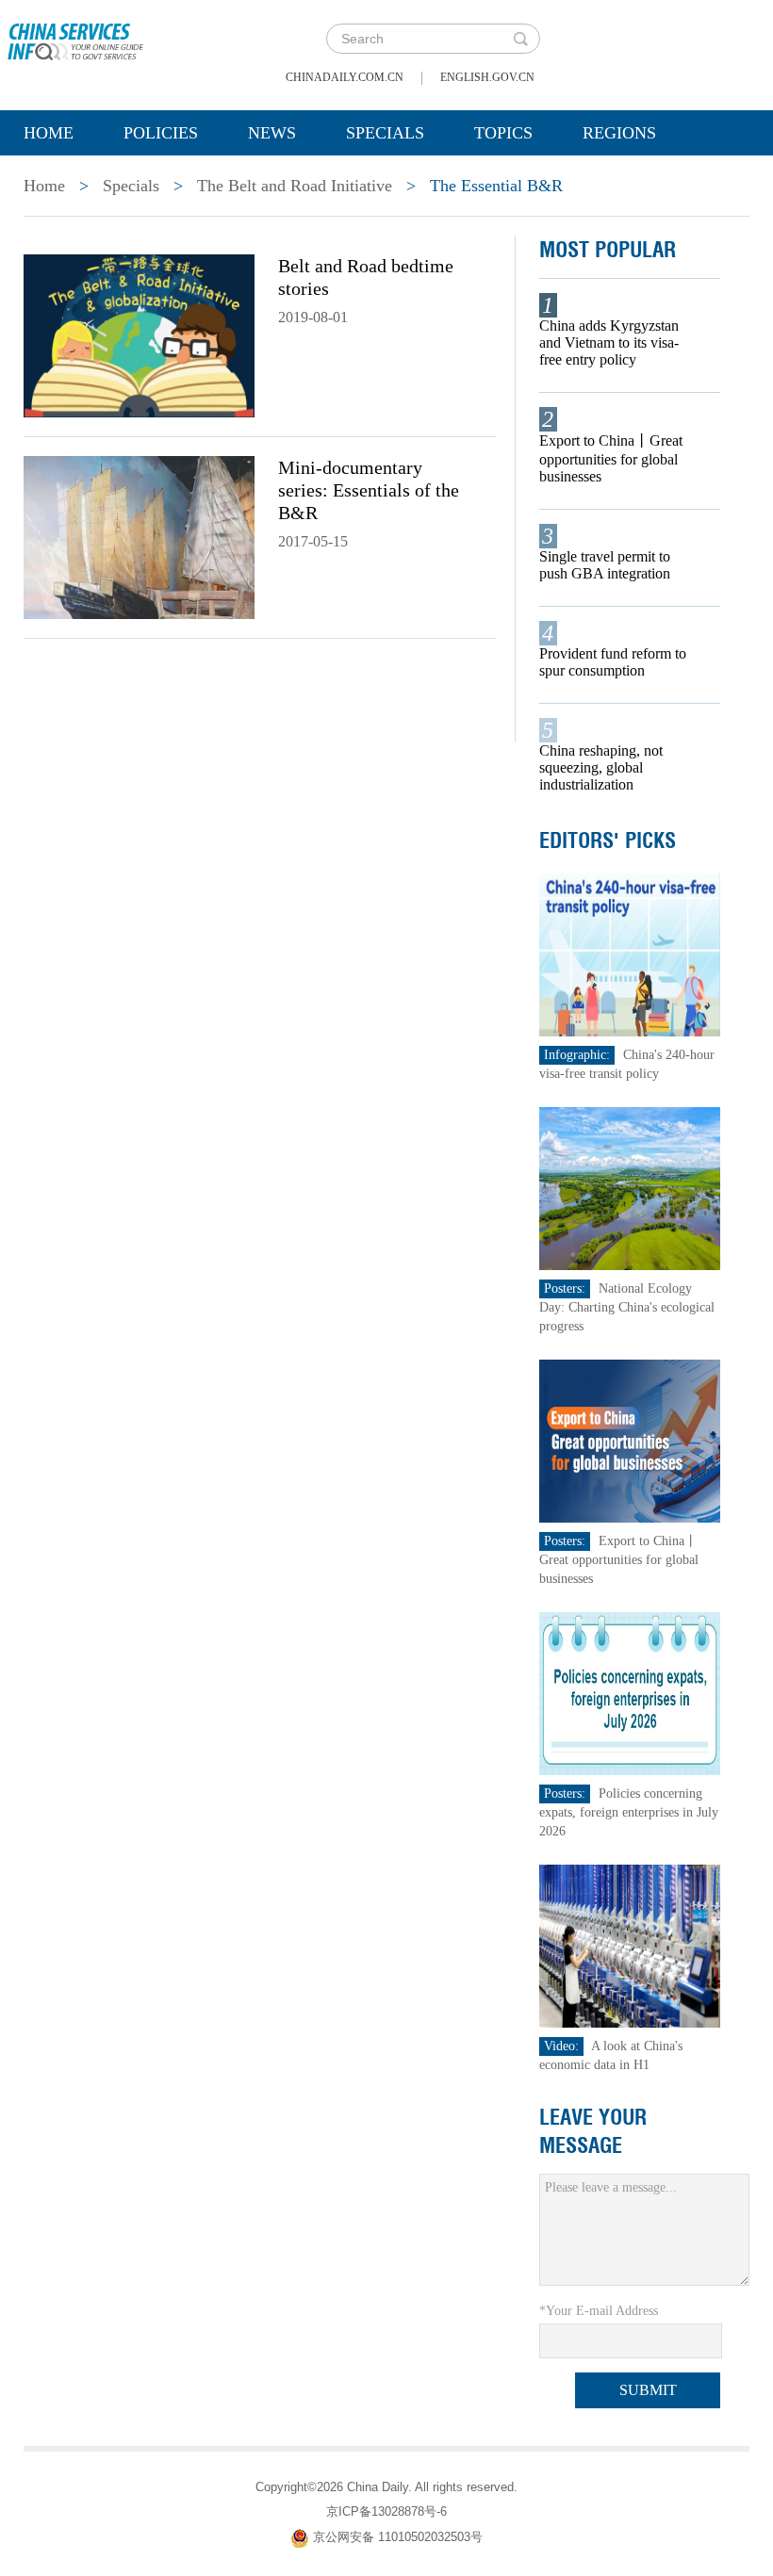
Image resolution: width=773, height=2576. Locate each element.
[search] (520, 39)
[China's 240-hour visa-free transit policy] (630, 954)
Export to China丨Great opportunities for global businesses (611, 458)
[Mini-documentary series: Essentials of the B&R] (139, 536)
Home (49, 133)
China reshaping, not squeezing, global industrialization (601, 767)
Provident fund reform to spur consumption (613, 662)
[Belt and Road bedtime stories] (139, 334)
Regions (619, 133)
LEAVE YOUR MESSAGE (593, 2131)
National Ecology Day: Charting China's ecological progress (627, 1307)
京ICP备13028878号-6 (386, 2511)
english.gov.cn (487, 77)
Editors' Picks (608, 840)
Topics (503, 133)
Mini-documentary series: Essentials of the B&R (369, 490)
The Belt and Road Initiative (295, 186)
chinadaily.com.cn (345, 77)
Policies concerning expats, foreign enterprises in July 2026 (629, 1812)
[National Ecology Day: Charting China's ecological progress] (630, 1188)
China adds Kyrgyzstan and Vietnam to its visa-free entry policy (609, 342)
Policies (161, 133)
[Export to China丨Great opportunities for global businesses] (630, 1440)
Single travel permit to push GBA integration (605, 565)
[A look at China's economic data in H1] (630, 1945)
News (272, 133)
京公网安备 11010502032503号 (398, 2537)
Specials (385, 133)
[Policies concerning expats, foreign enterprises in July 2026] (630, 1693)
